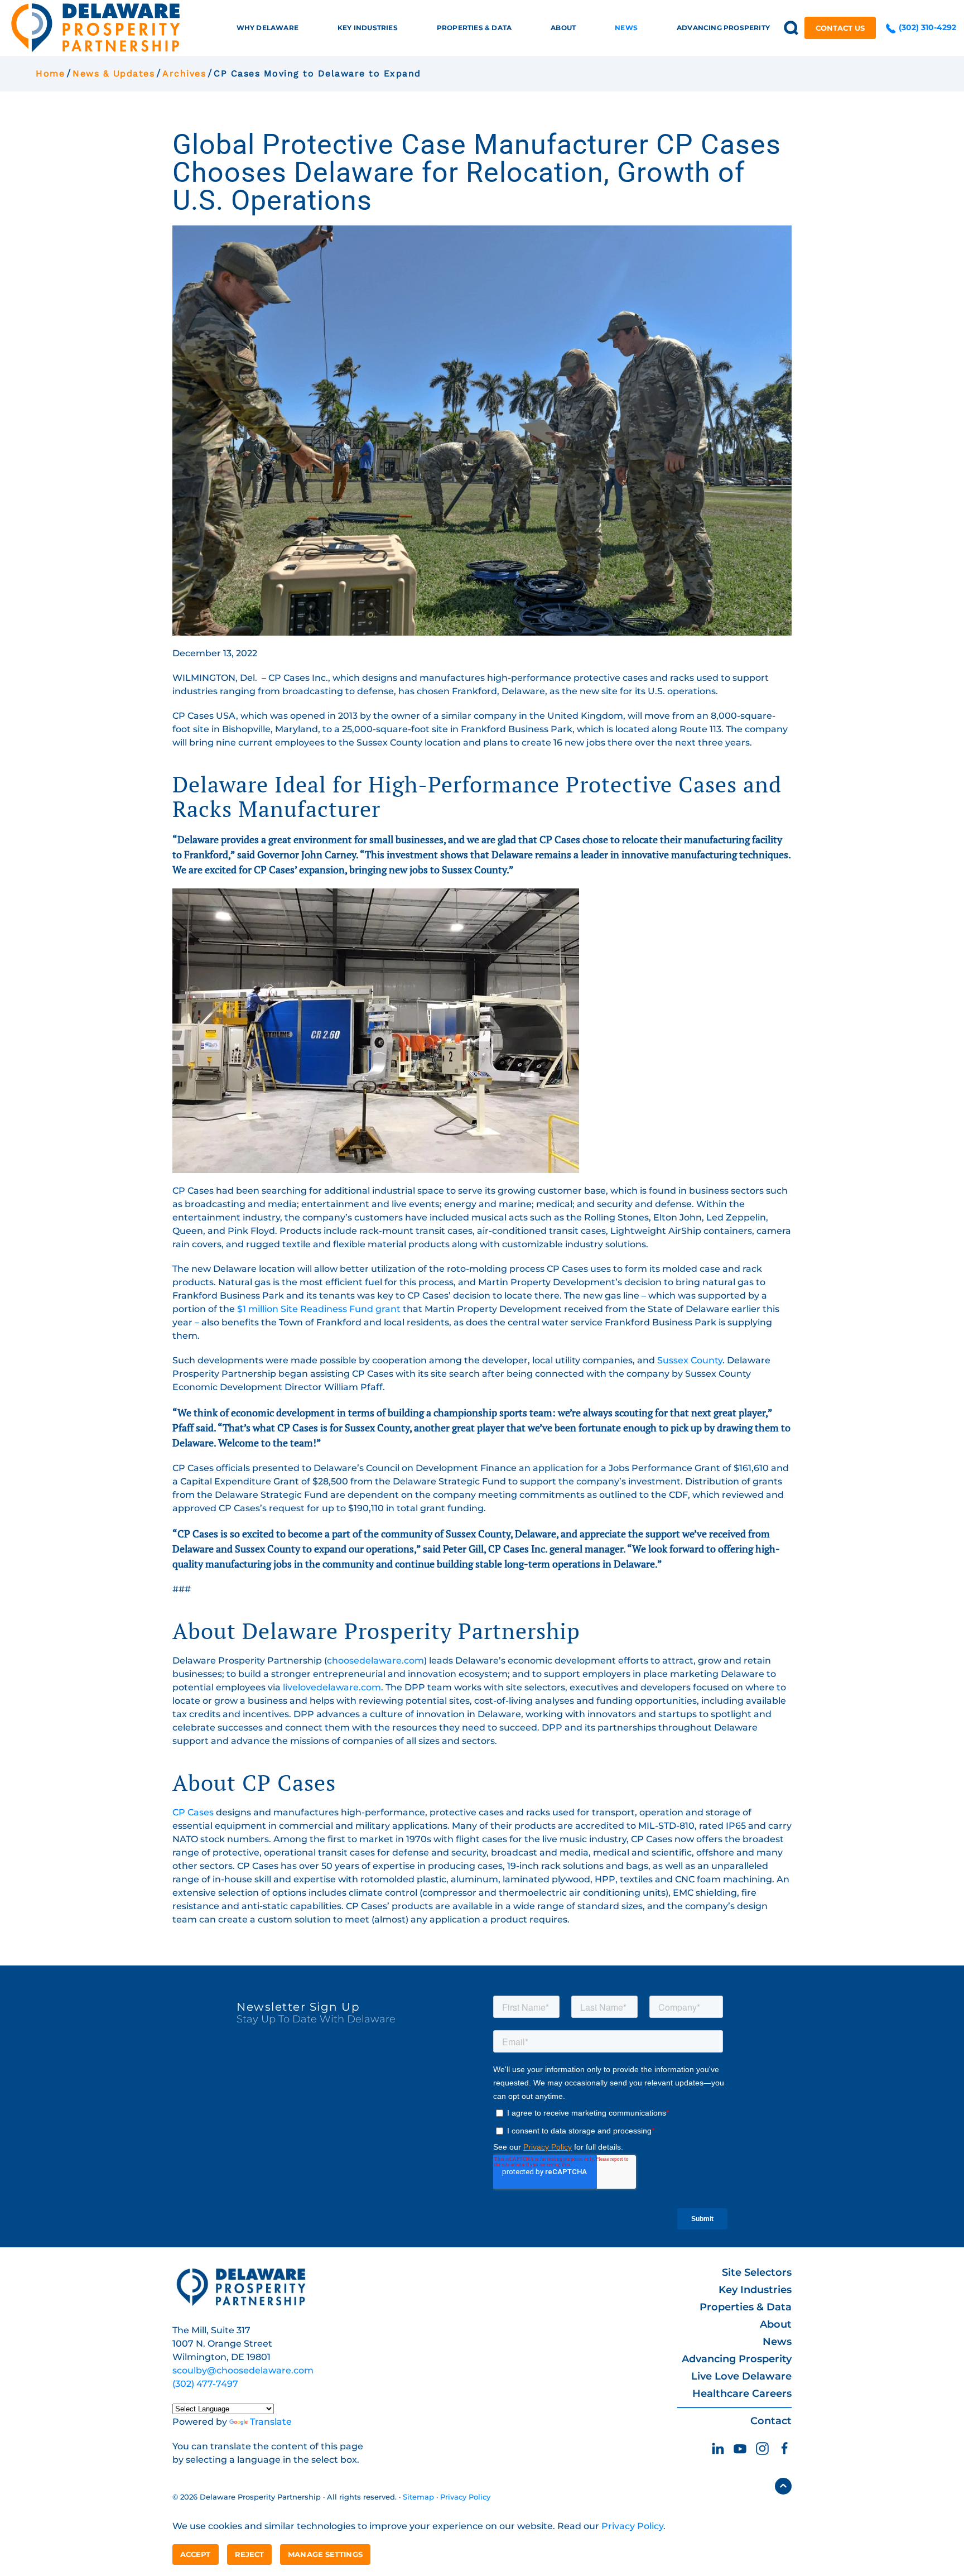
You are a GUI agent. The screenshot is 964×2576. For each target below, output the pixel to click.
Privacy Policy (465, 2497)
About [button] (563, 28)
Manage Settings (325, 2554)
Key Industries (755, 2290)
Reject (250, 2554)
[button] (791, 28)
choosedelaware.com (375, 1661)
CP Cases (193, 1812)
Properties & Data (746, 2307)
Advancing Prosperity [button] (723, 28)
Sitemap (418, 2497)
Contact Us (840, 28)
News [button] (626, 28)
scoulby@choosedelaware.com (243, 2370)
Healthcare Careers (742, 2394)
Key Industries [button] (368, 28)
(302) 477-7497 (205, 2384)
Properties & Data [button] (474, 28)
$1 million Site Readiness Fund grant (319, 1309)
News (777, 2342)
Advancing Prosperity (737, 2359)
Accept (196, 2554)
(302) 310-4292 (926, 27)
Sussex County (690, 1360)
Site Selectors (757, 2272)
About (776, 2324)
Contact (771, 2421)
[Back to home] (96, 28)
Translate (271, 2422)
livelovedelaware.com (332, 1687)
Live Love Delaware (741, 2376)
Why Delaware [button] (267, 28)
